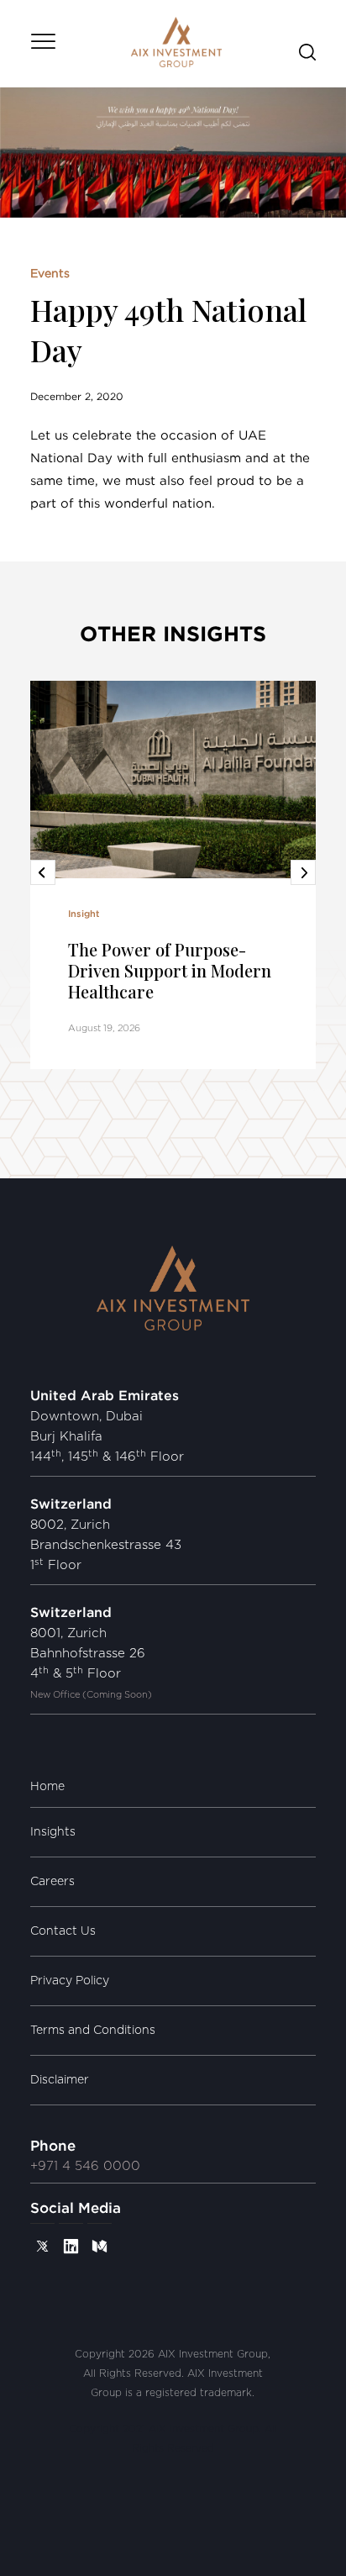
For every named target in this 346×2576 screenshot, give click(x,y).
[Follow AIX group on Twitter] (42, 2246)
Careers (52, 1882)
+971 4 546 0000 (85, 2166)
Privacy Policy (70, 1981)
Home (47, 1787)
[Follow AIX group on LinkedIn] (71, 2246)
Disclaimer (60, 2080)
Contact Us (63, 1931)
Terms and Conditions (93, 2031)
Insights (53, 1832)
